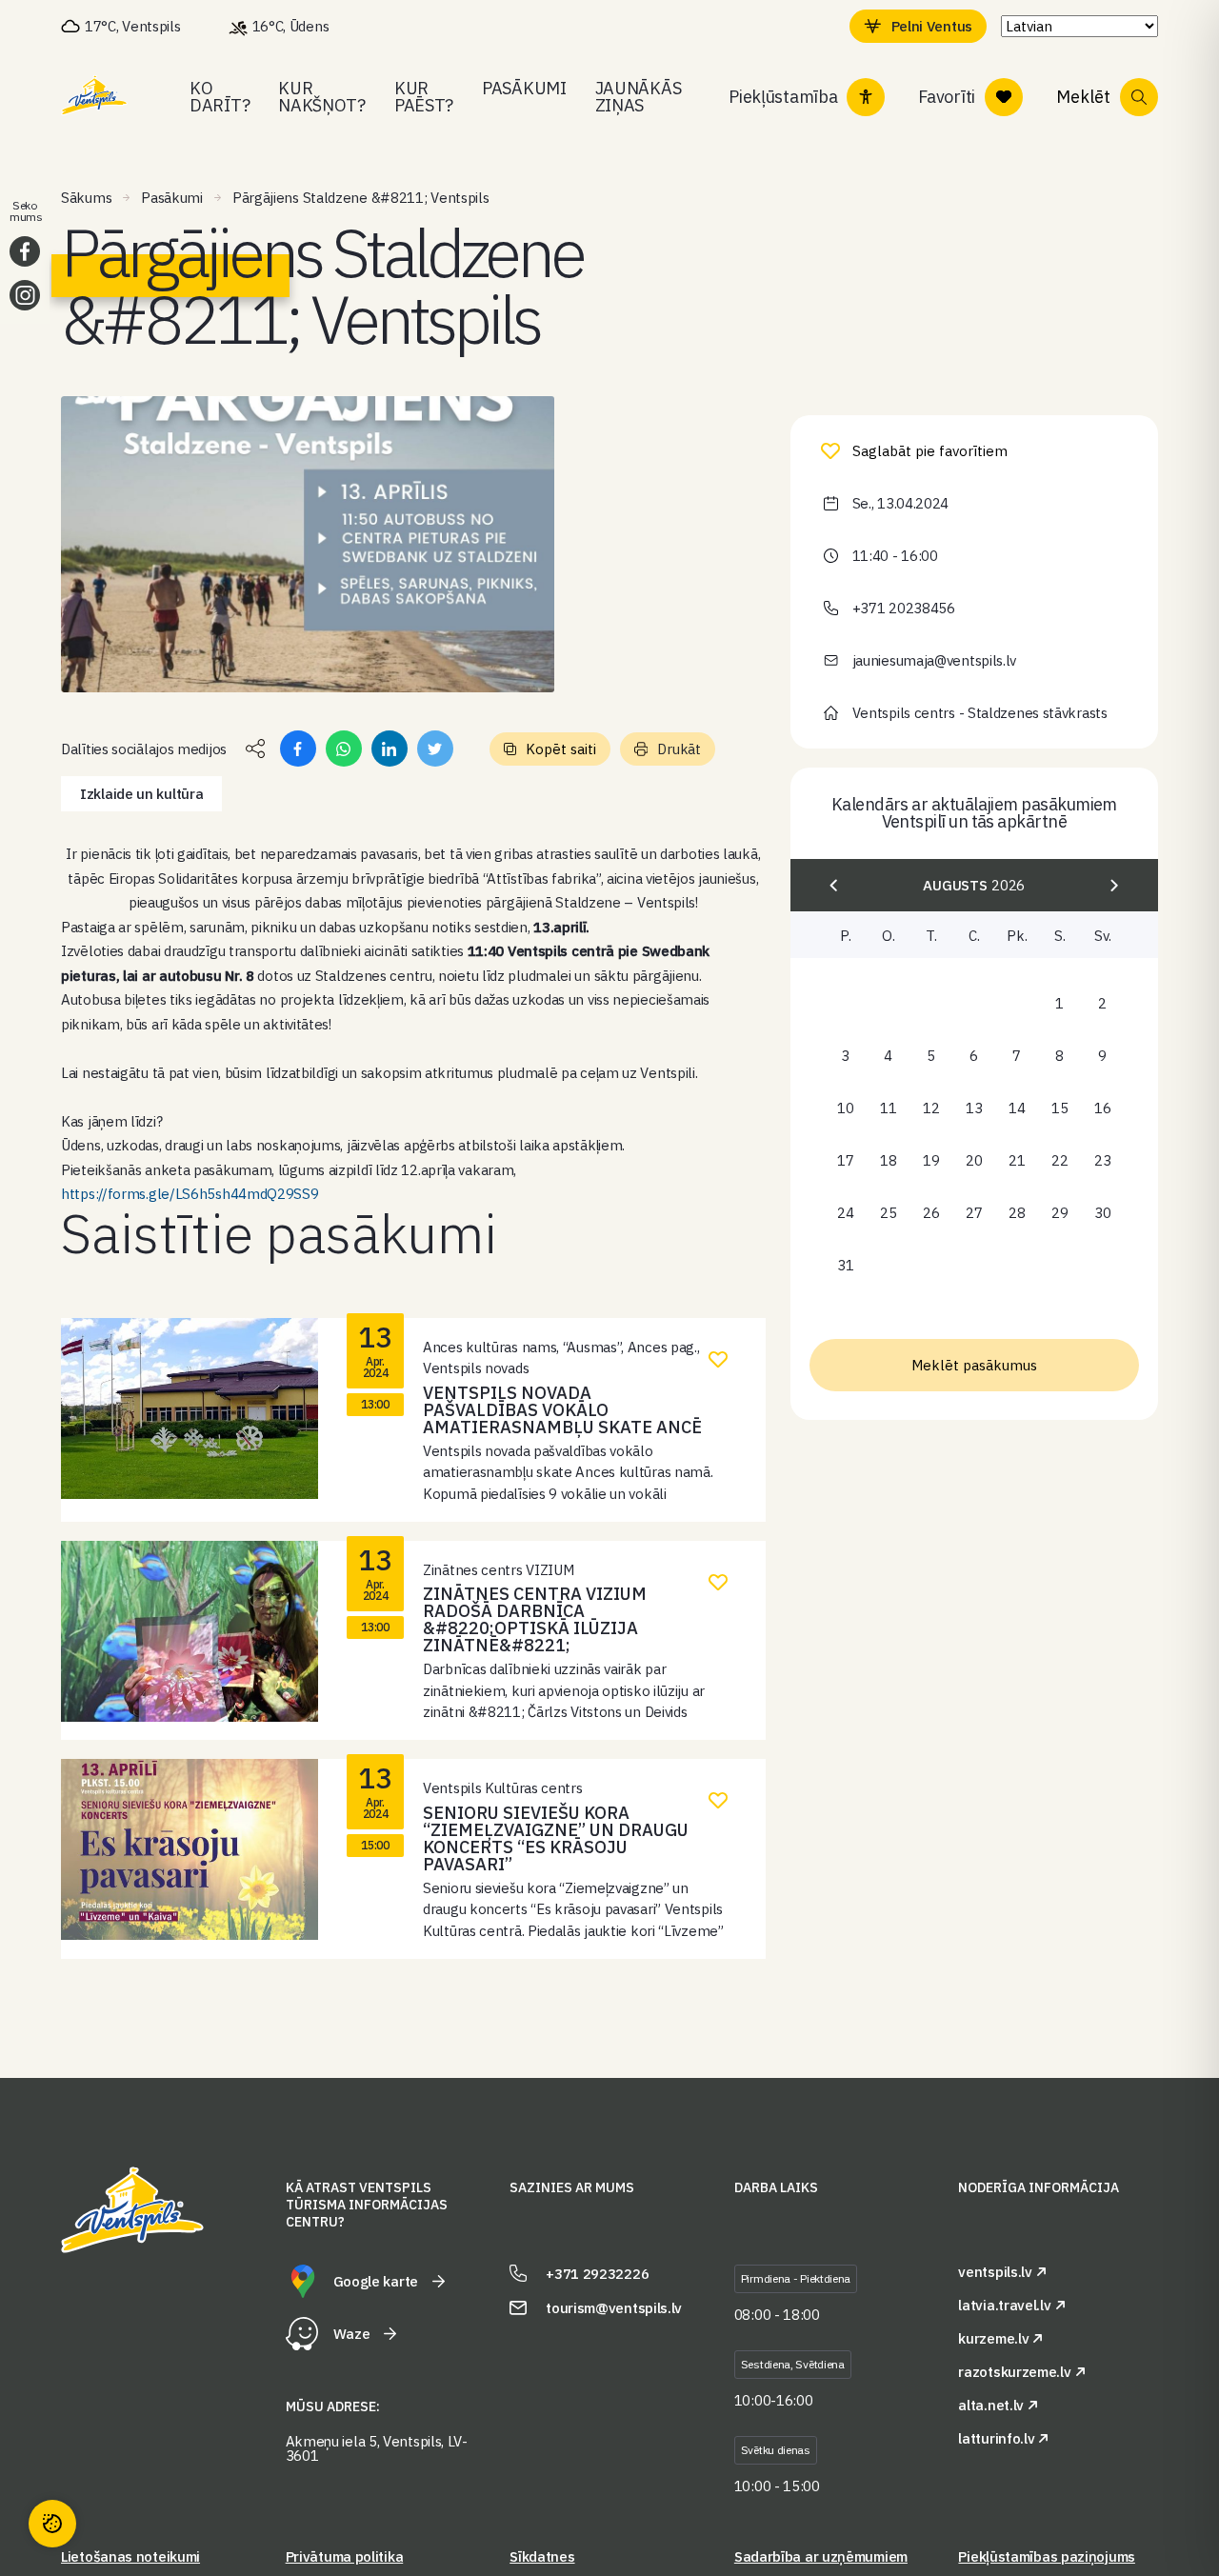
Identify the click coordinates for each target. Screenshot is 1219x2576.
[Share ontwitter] (435, 749)
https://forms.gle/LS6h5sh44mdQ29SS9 (190, 1194)
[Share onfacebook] (298, 749)
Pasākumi (524, 88)
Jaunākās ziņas (639, 97)
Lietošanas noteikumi (130, 2556)
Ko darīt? (220, 97)
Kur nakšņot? (322, 97)
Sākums (86, 198)
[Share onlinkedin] (390, 749)
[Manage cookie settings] (52, 2524)
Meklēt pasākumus (974, 1365)
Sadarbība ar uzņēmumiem (821, 2556)
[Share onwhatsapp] (344, 749)
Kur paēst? (424, 97)
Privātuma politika (345, 2556)
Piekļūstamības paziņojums (1047, 2556)
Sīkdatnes (542, 2556)
